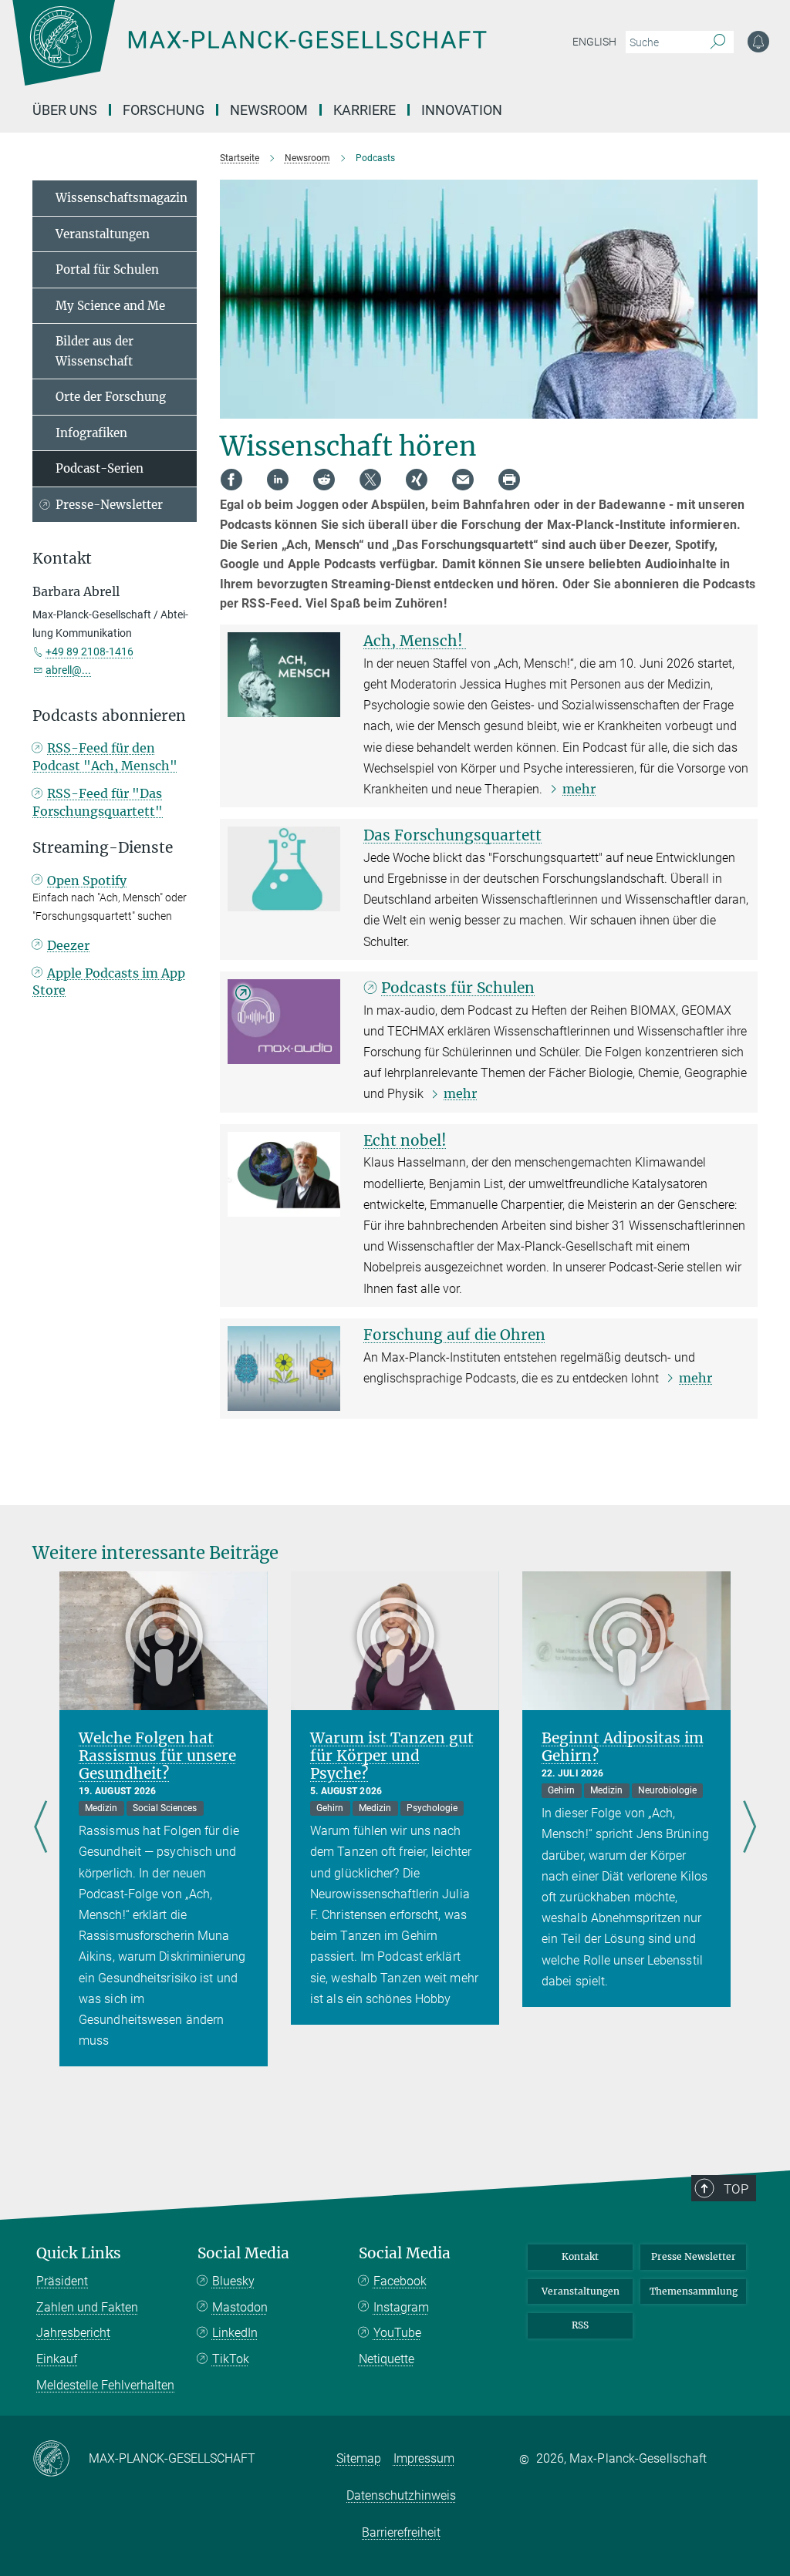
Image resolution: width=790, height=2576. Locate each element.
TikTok (231, 2359)
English (594, 42)
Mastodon (240, 2307)
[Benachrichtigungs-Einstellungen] (758, 42)
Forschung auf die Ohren (454, 1335)
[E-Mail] (463, 480)
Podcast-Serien (100, 468)
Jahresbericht (73, 2333)
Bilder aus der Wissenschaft (95, 351)
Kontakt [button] (62, 559)
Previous (41, 1828)
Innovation (462, 110)
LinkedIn (235, 2333)
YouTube (397, 2333)
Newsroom (269, 110)
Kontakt (580, 2256)
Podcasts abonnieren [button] (109, 716)
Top (736, 2189)
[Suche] (718, 42)
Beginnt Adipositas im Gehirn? (623, 1747)
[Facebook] (231, 480)
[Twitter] (370, 480)
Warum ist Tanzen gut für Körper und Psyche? (392, 1756)
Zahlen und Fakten (87, 2307)
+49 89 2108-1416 (89, 652)
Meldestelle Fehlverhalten (105, 2385)
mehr (579, 789)
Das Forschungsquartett (452, 835)
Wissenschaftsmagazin (122, 198)
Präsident (62, 2281)
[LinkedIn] (278, 480)
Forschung (164, 110)
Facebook (400, 2281)
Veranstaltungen (103, 234)
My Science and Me (110, 306)
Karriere (365, 110)
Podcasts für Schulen (458, 988)
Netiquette (387, 2359)
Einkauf (57, 2359)
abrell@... (68, 670)
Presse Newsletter (694, 2256)
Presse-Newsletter (109, 505)
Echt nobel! (405, 1140)
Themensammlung (694, 2291)
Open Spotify (87, 881)
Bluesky (233, 2281)
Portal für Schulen (107, 269)
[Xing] (417, 480)
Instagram (401, 2307)
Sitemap (359, 2458)
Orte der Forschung (111, 397)
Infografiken (91, 433)
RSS (580, 2325)
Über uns (65, 110)
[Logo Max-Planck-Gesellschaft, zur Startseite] (288, 54)
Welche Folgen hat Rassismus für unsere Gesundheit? (157, 1756)
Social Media (243, 2253)
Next (749, 1828)
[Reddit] (324, 480)
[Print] (509, 480)
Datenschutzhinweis (401, 2495)
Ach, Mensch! (415, 641)
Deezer (68, 945)
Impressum (424, 2458)
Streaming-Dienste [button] (103, 848)
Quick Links (79, 2253)
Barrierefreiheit (401, 2532)
